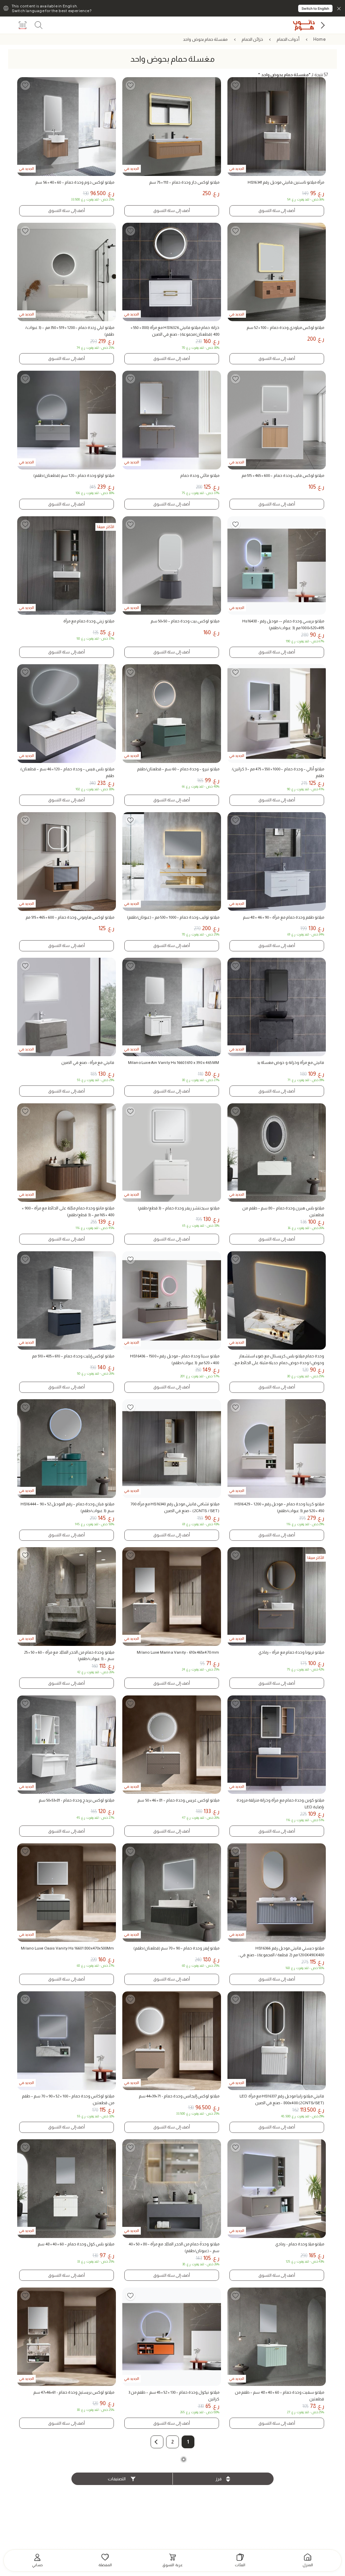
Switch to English (315, 8)
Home (320, 39)
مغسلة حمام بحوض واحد (205, 39)
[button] (157, 2442)
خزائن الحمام (252, 39)
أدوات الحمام (288, 39)
